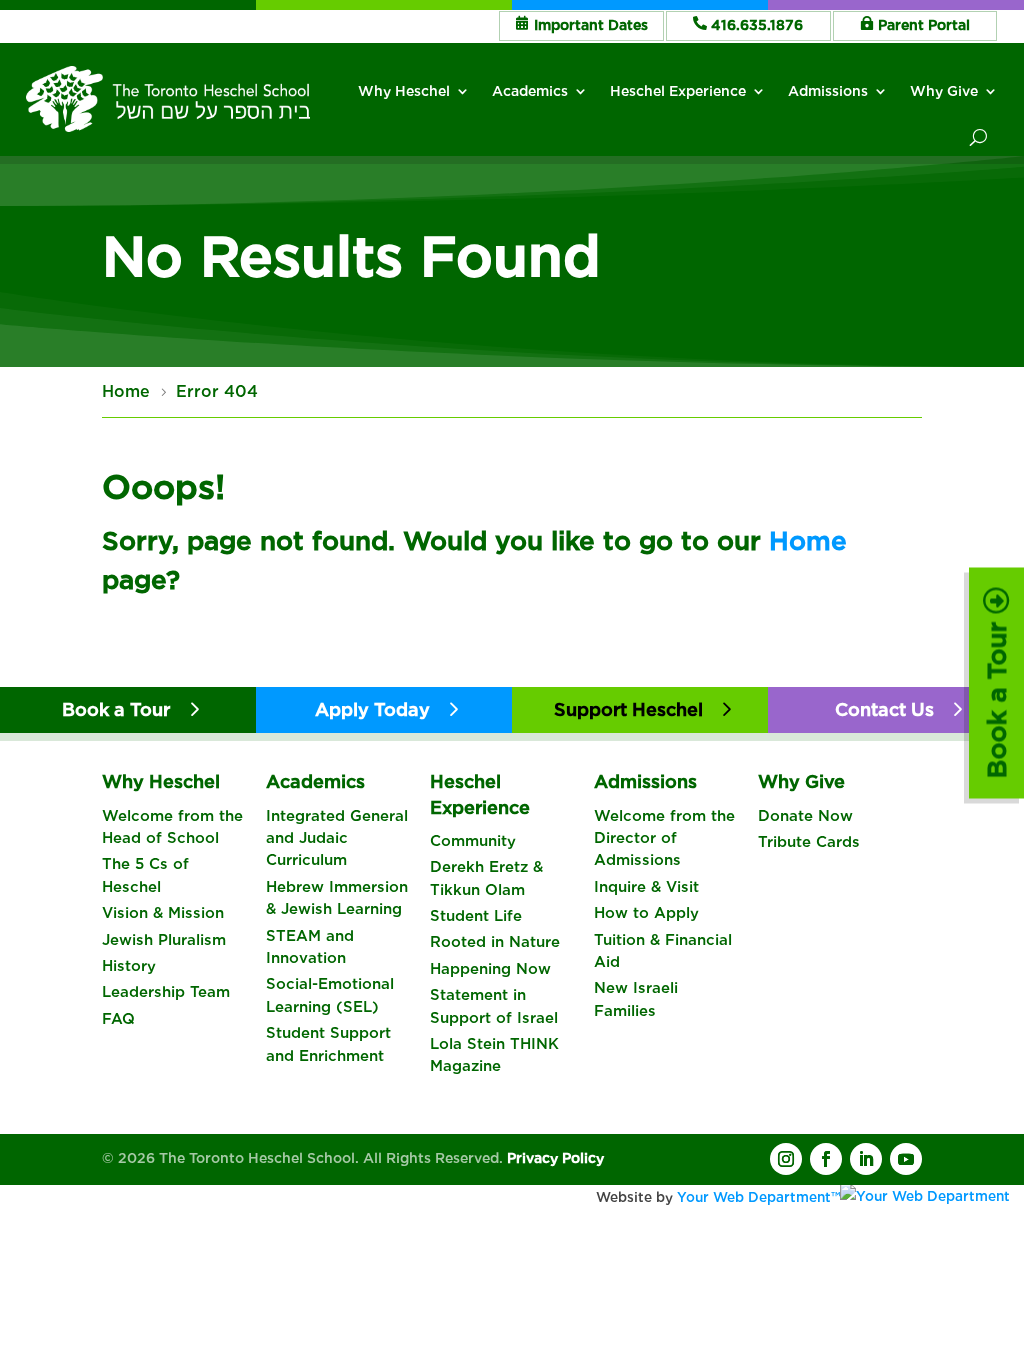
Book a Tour (996, 696)
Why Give (944, 91)
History (129, 966)
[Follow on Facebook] (826, 1159)
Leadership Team (166, 992)
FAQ (118, 1019)
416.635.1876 (757, 25)
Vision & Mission (163, 913)
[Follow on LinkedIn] (866, 1159)
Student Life (476, 916)
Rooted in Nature (495, 942)
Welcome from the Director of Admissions (664, 838)
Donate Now (805, 816)
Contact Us (884, 709)
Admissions (828, 91)
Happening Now (490, 969)
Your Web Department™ (758, 1197)
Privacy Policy (555, 1158)
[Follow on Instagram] (786, 1159)
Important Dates (591, 25)
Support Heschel (628, 709)
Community (473, 841)
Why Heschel (404, 91)
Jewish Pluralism (164, 940)
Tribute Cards (809, 842)
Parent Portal (924, 25)
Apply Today (372, 709)
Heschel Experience (678, 91)
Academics (530, 91)
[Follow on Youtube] (906, 1159)
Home (808, 540)
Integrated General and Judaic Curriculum (337, 838)
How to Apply (646, 913)
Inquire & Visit (646, 887)
